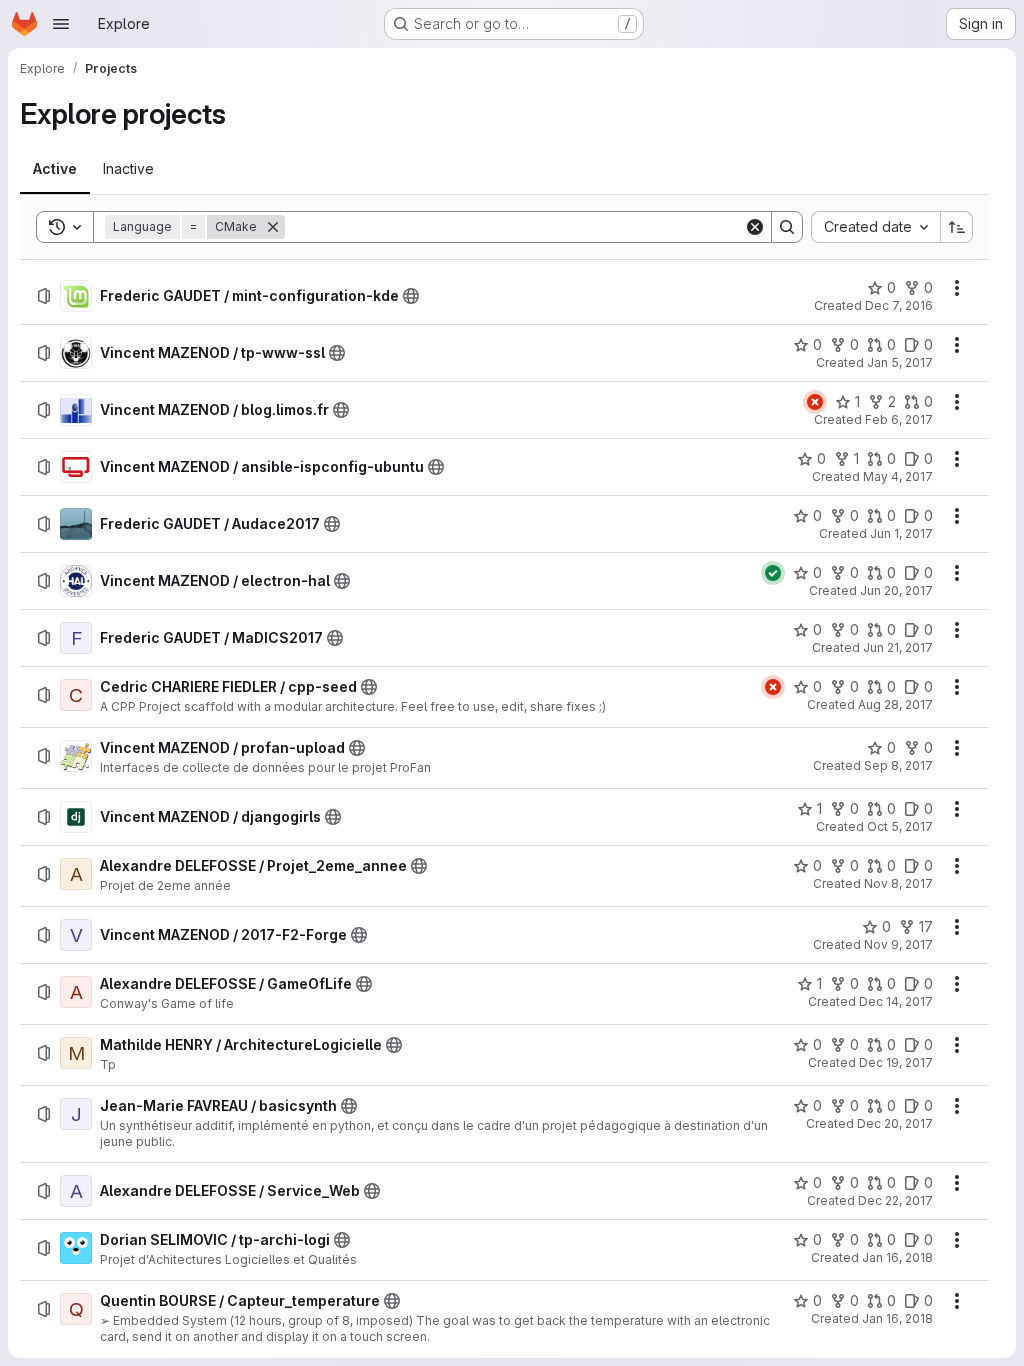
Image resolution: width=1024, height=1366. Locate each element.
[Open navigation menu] (61, 24)
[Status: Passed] (773, 573)
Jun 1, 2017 (901, 533)
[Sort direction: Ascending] (957, 227)
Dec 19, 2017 (896, 1062)
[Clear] (755, 227)
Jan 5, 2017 (900, 362)
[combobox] (875, 227)
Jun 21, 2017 (898, 647)
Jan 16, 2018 (897, 1257)
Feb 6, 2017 (899, 419)
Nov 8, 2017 (898, 883)
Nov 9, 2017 (898, 944)
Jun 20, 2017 (896, 590)
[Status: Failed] (815, 402)
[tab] (55, 169)
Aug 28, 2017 (895, 704)
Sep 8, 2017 (898, 765)
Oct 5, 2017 (900, 826)
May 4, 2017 (898, 476)
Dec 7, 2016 (899, 305)
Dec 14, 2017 (896, 1001)
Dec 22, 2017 (895, 1200)
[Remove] (273, 227)
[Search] (787, 227)
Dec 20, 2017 (895, 1123)
